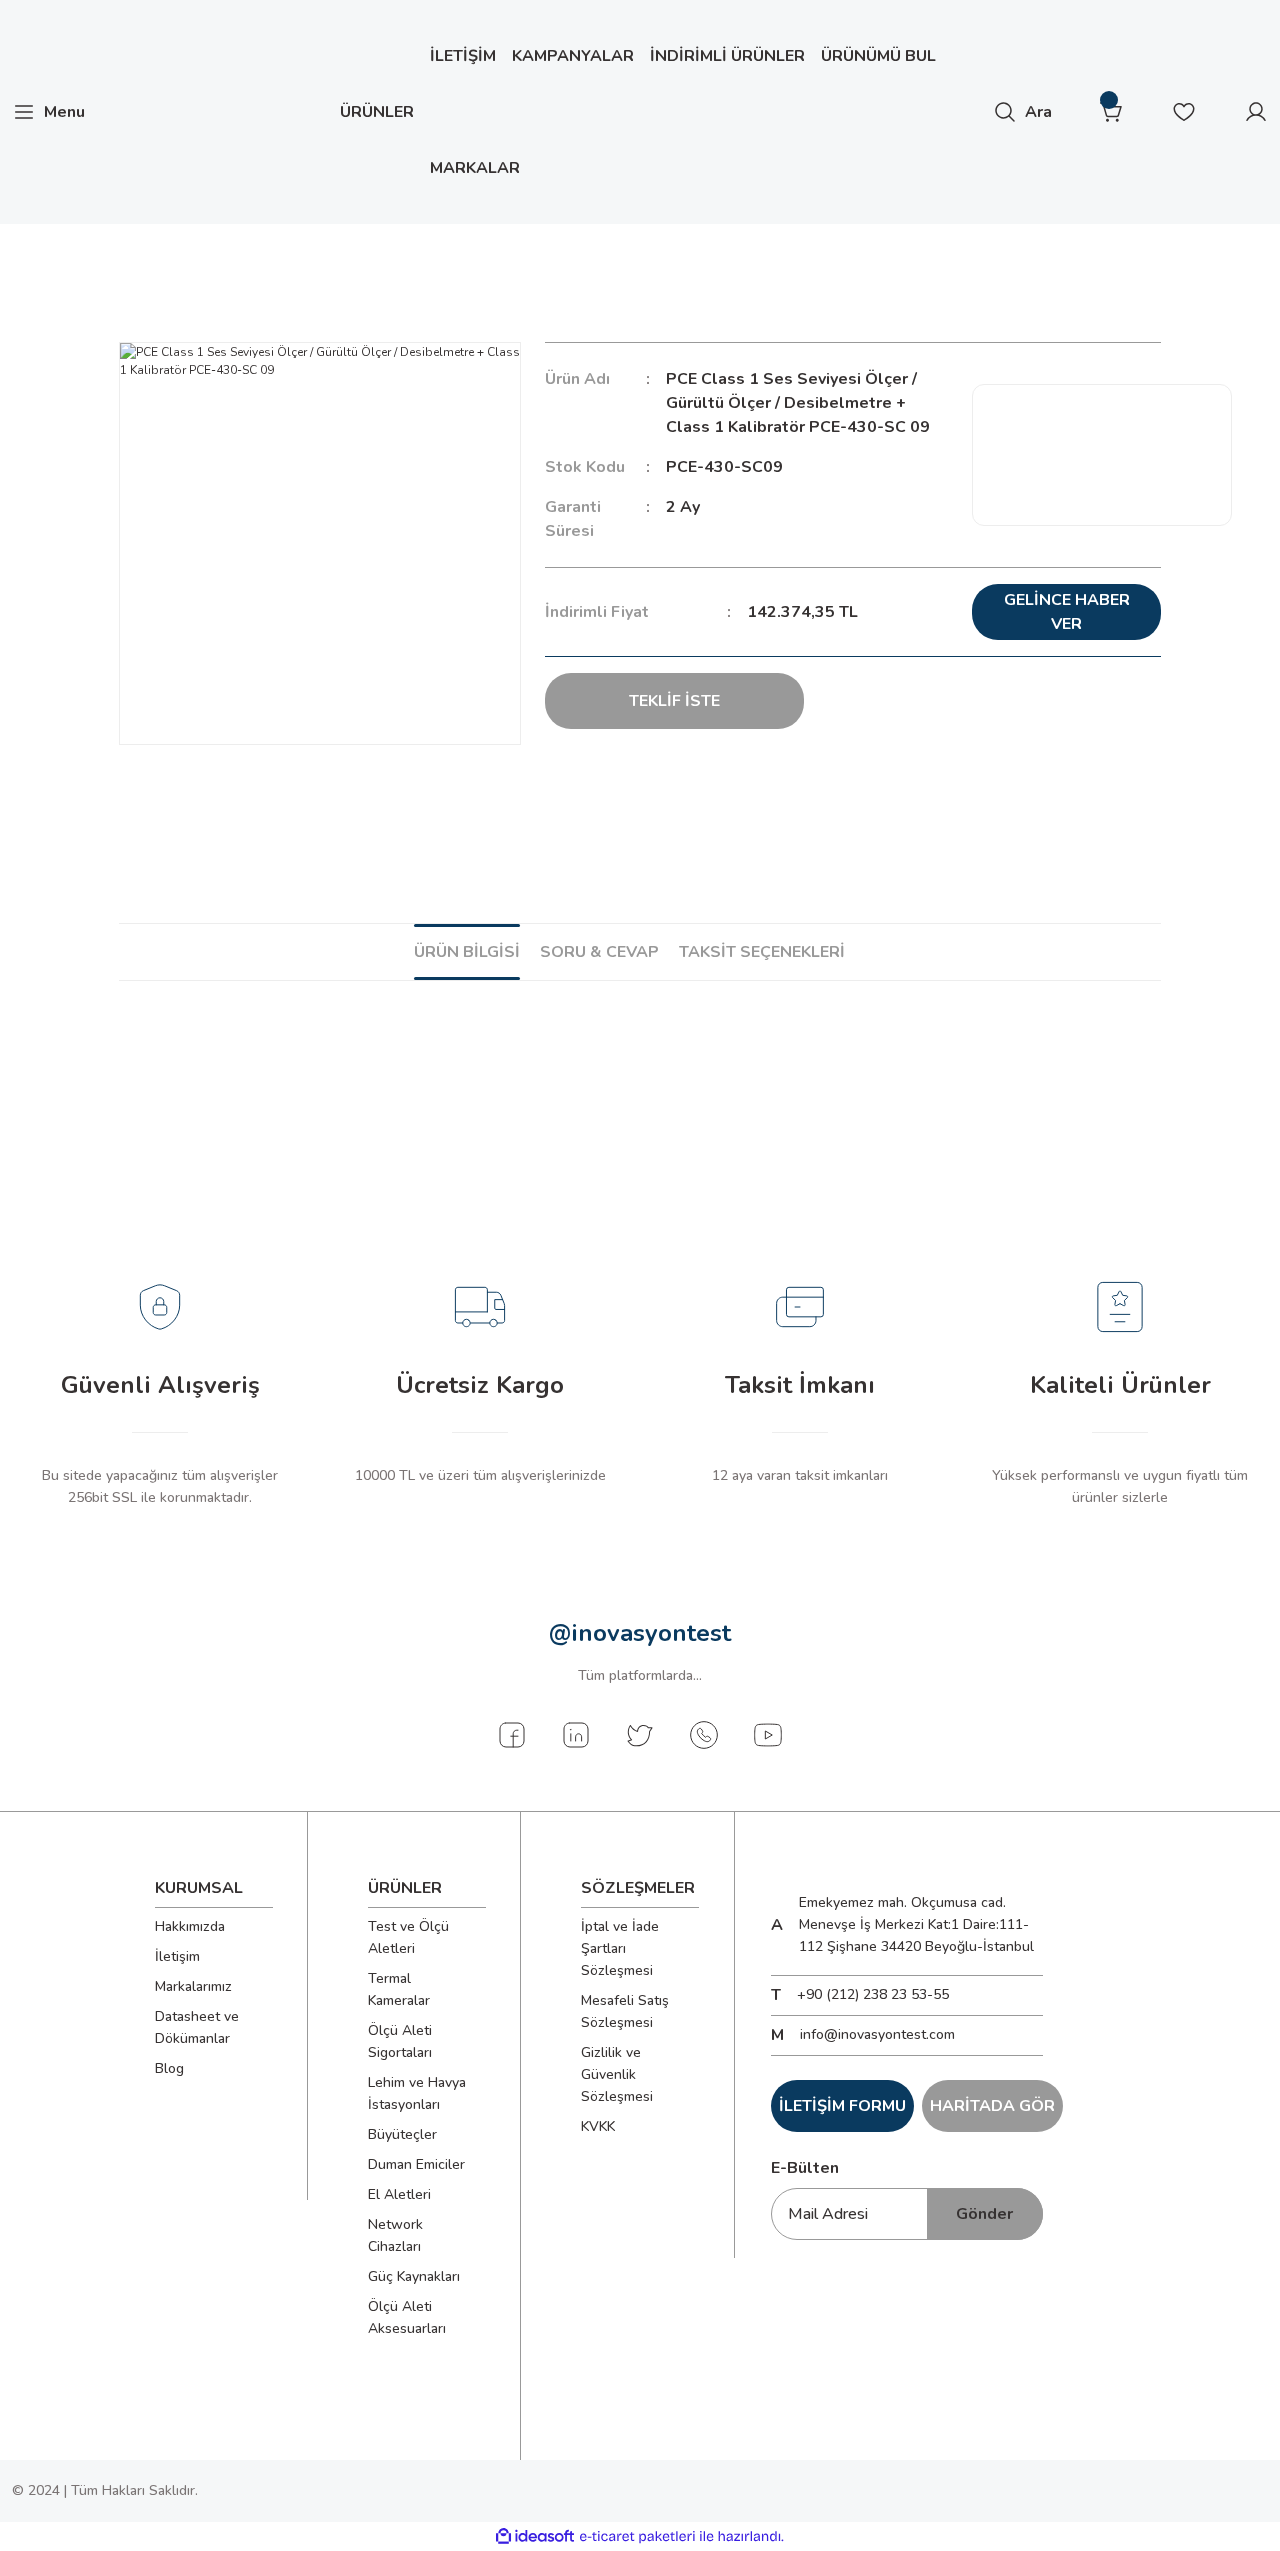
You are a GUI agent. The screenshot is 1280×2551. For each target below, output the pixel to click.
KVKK (598, 2126)
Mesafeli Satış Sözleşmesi (625, 2011)
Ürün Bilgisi (467, 952)
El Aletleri (399, 2194)
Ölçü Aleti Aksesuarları (407, 2317)
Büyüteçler (402, 2134)
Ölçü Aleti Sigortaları (400, 2041)
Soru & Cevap (599, 952)
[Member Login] (1256, 112)
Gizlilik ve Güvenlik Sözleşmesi (617, 2074)
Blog (169, 2068)
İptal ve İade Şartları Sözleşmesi (620, 1948)
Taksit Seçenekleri (762, 952)
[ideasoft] (535, 2536)
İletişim (177, 1956)
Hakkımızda (190, 1926)
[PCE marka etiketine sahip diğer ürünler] (1102, 455)
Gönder (984, 2214)
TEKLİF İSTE (674, 701)
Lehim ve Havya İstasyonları (417, 2093)
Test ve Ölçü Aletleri (408, 1937)
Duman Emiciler (416, 2164)
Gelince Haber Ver (1067, 612)
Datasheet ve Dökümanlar (197, 2027)
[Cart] (1112, 112)
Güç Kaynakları (414, 2276)
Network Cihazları (395, 2235)
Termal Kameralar (399, 1989)
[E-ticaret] (637, 2536)
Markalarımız (193, 1986)
